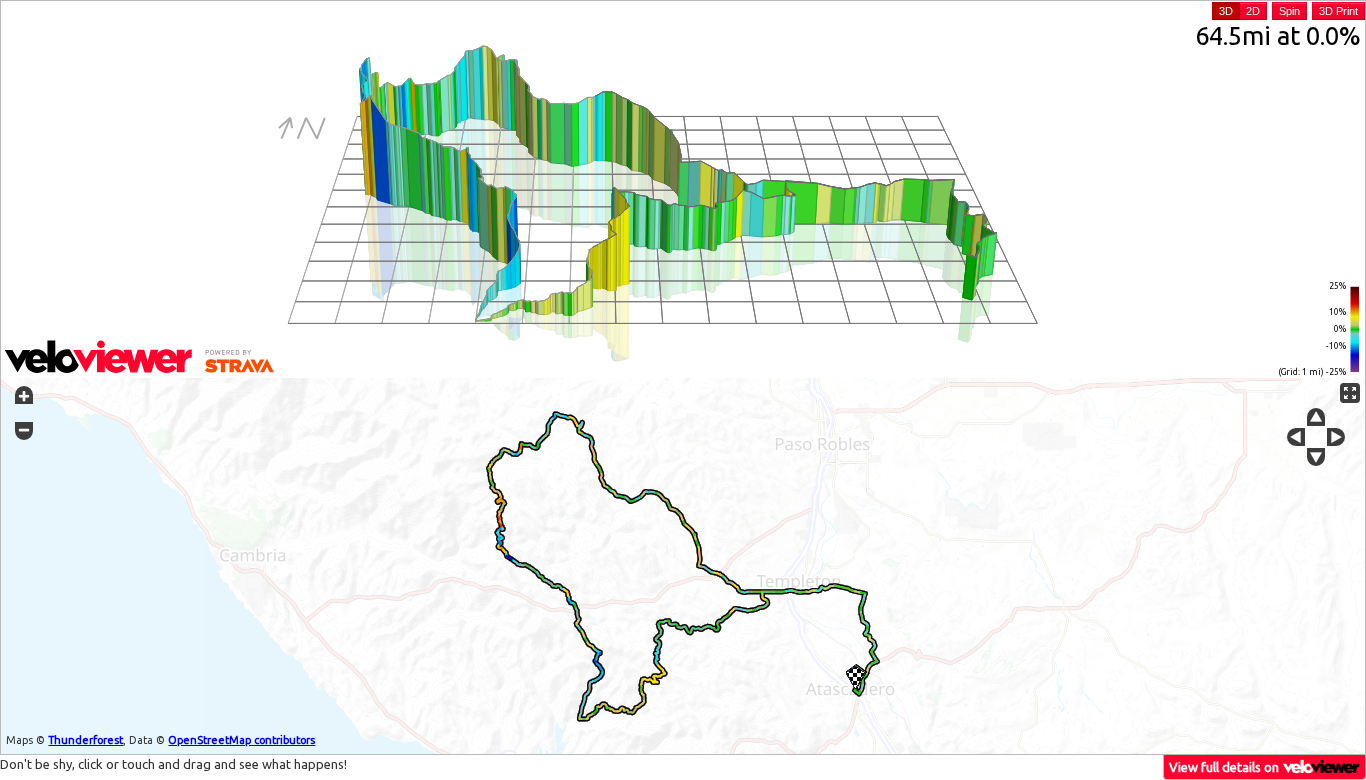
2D (1253, 11)
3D (1226, 11)
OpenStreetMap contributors (241, 740)
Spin (1289, 11)
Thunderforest (85, 740)
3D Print (1338, 11)
